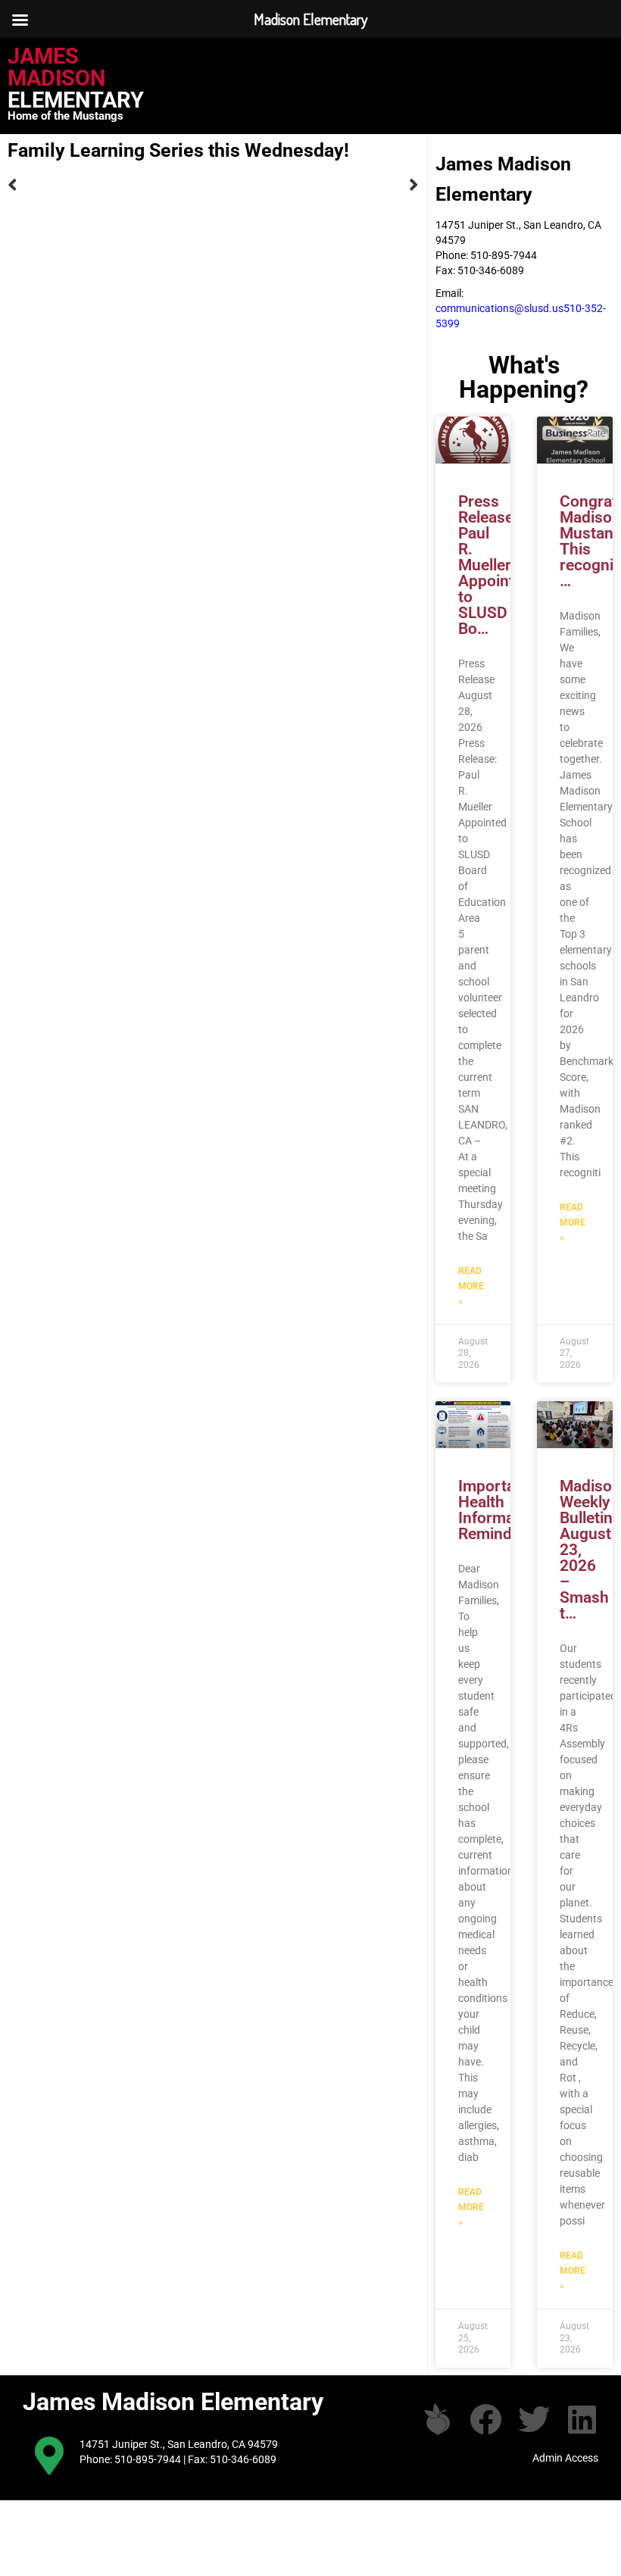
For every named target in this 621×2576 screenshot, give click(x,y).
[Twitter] (534, 2419)
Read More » (471, 1286)
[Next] (315, 185)
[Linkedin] (582, 2419)
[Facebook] (485, 2419)
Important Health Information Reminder (500, 1510)
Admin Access (565, 2458)
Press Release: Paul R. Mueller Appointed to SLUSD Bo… (495, 565)
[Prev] (110, 185)
